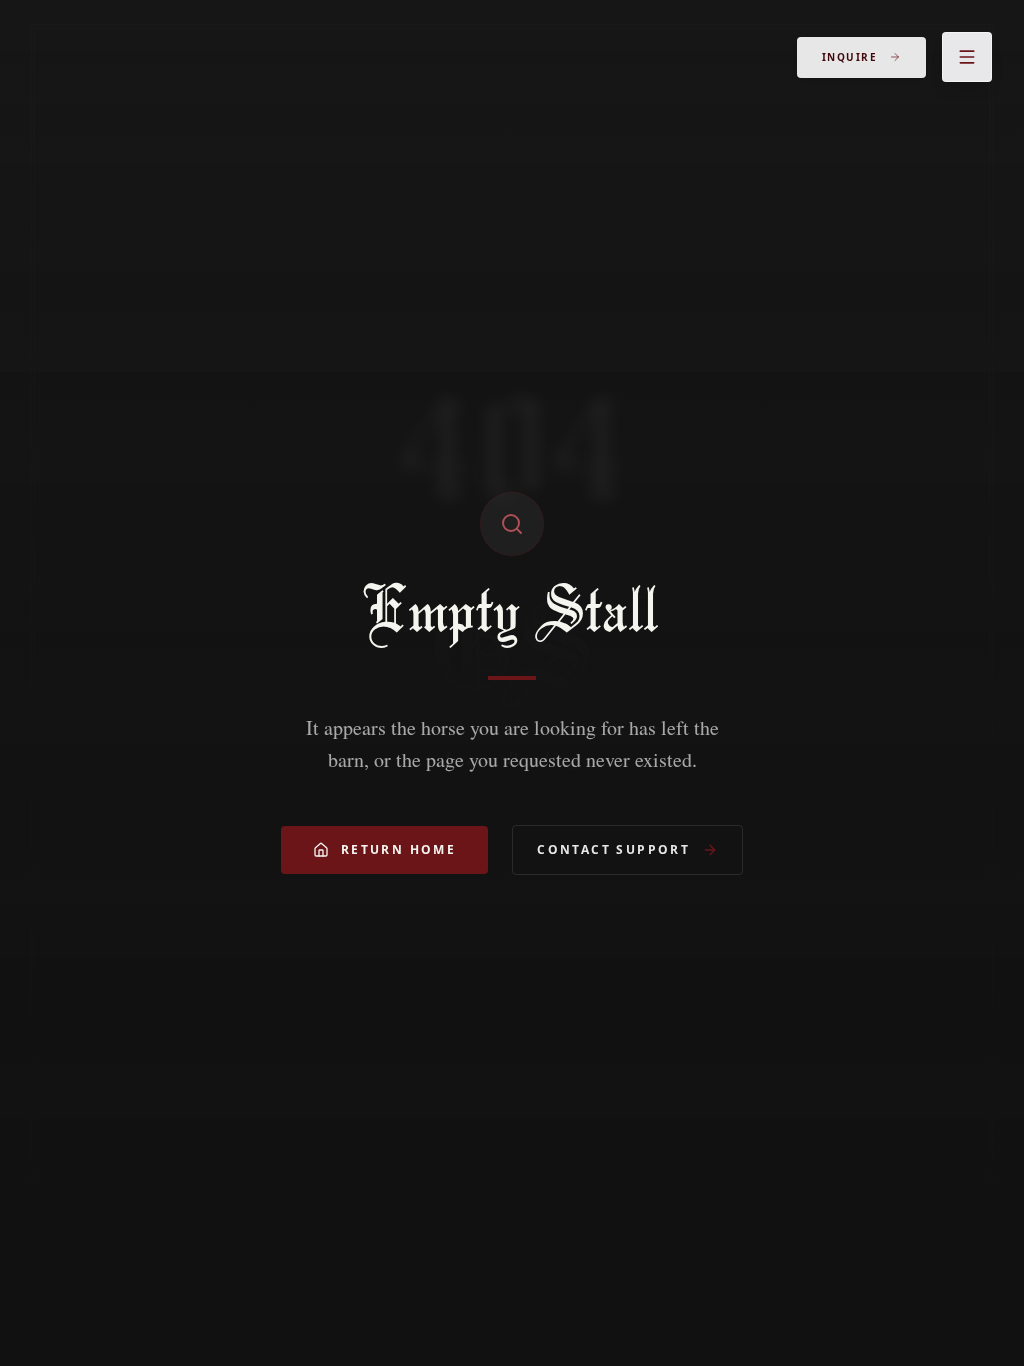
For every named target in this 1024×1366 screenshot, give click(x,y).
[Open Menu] (967, 57)
